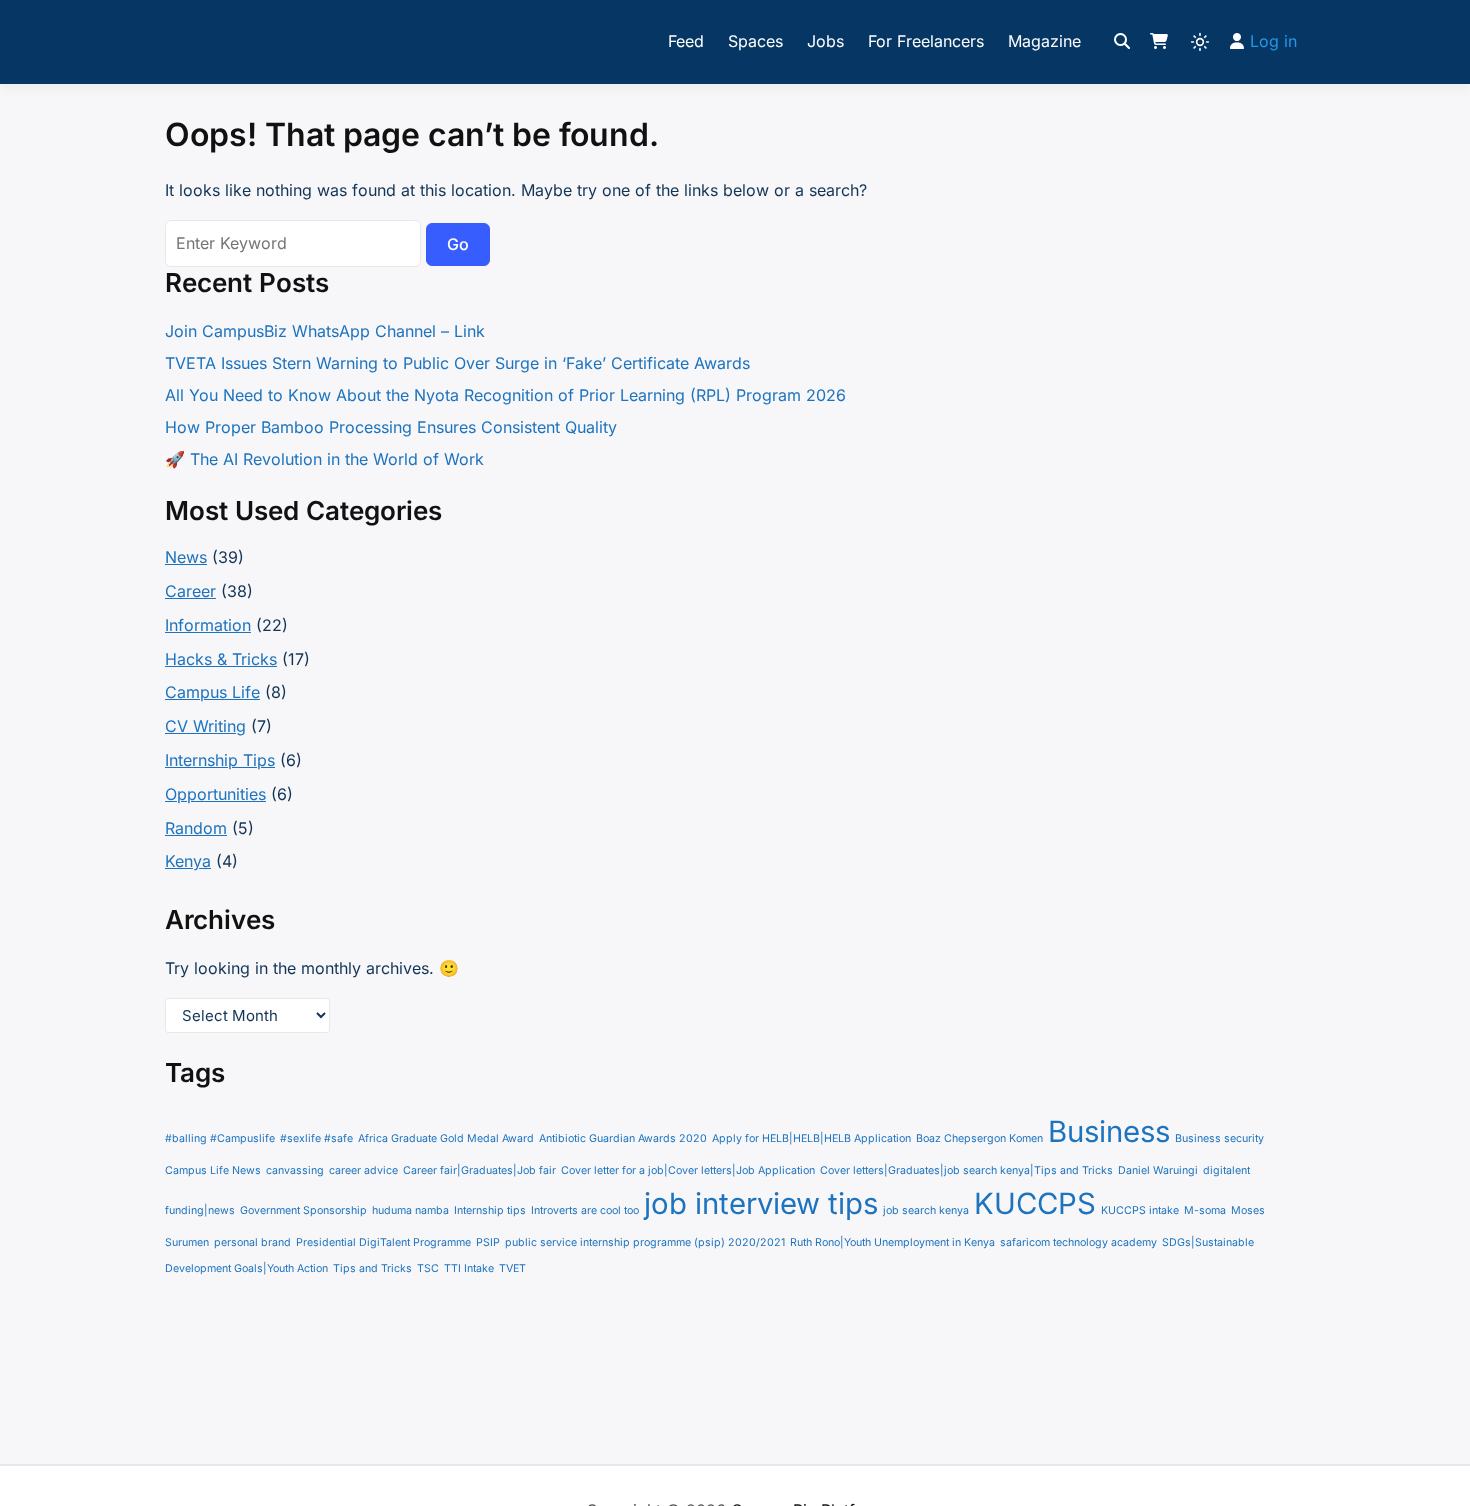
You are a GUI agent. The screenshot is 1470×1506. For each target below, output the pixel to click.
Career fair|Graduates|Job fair (479, 1170)
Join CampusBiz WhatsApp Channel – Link (325, 331)
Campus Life (212, 692)
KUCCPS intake (1140, 1210)
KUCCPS (1035, 1203)
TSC (428, 1268)
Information (208, 625)
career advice (363, 1170)
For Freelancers (926, 41)
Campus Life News (213, 1170)
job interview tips (761, 1203)
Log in (1273, 41)
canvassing (295, 1170)
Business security (1219, 1138)
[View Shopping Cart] (1159, 42)
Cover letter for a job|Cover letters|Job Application (688, 1170)
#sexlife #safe (316, 1138)
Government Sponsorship (303, 1210)
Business (1109, 1131)
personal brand (252, 1242)
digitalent (1226, 1170)
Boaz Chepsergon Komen (979, 1138)
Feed (686, 41)
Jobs (825, 41)
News (186, 557)
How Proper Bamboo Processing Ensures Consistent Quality (391, 427)
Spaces (755, 41)
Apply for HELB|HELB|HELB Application (811, 1138)
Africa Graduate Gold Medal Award (446, 1138)
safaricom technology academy (1078, 1242)
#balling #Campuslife (220, 1138)
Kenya (188, 861)
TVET (512, 1268)
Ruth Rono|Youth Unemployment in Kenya (892, 1242)
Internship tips (490, 1210)
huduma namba (410, 1210)
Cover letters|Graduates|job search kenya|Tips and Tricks (966, 1170)
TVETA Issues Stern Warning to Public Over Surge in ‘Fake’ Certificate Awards (457, 363)
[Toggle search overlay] (1122, 42)
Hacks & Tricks (221, 659)
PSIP (488, 1242)
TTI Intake (469, 1268)
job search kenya (926, 1210)
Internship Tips (220, 760)
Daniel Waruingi (1158, 1170)
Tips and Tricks (372, 1268)
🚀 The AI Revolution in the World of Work (324, 459)
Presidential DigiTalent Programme (383, 1242)
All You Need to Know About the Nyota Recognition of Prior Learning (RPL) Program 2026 (505, 395)
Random (196, 828)
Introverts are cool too (585, 1210)
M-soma (1205, 1210)
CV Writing (205, 726)
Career (190, 591)
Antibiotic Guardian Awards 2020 (623, 1138)
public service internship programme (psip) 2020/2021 (645, 1242)
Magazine (1044, 41)
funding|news (200, 1210)
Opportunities (215, 794)
